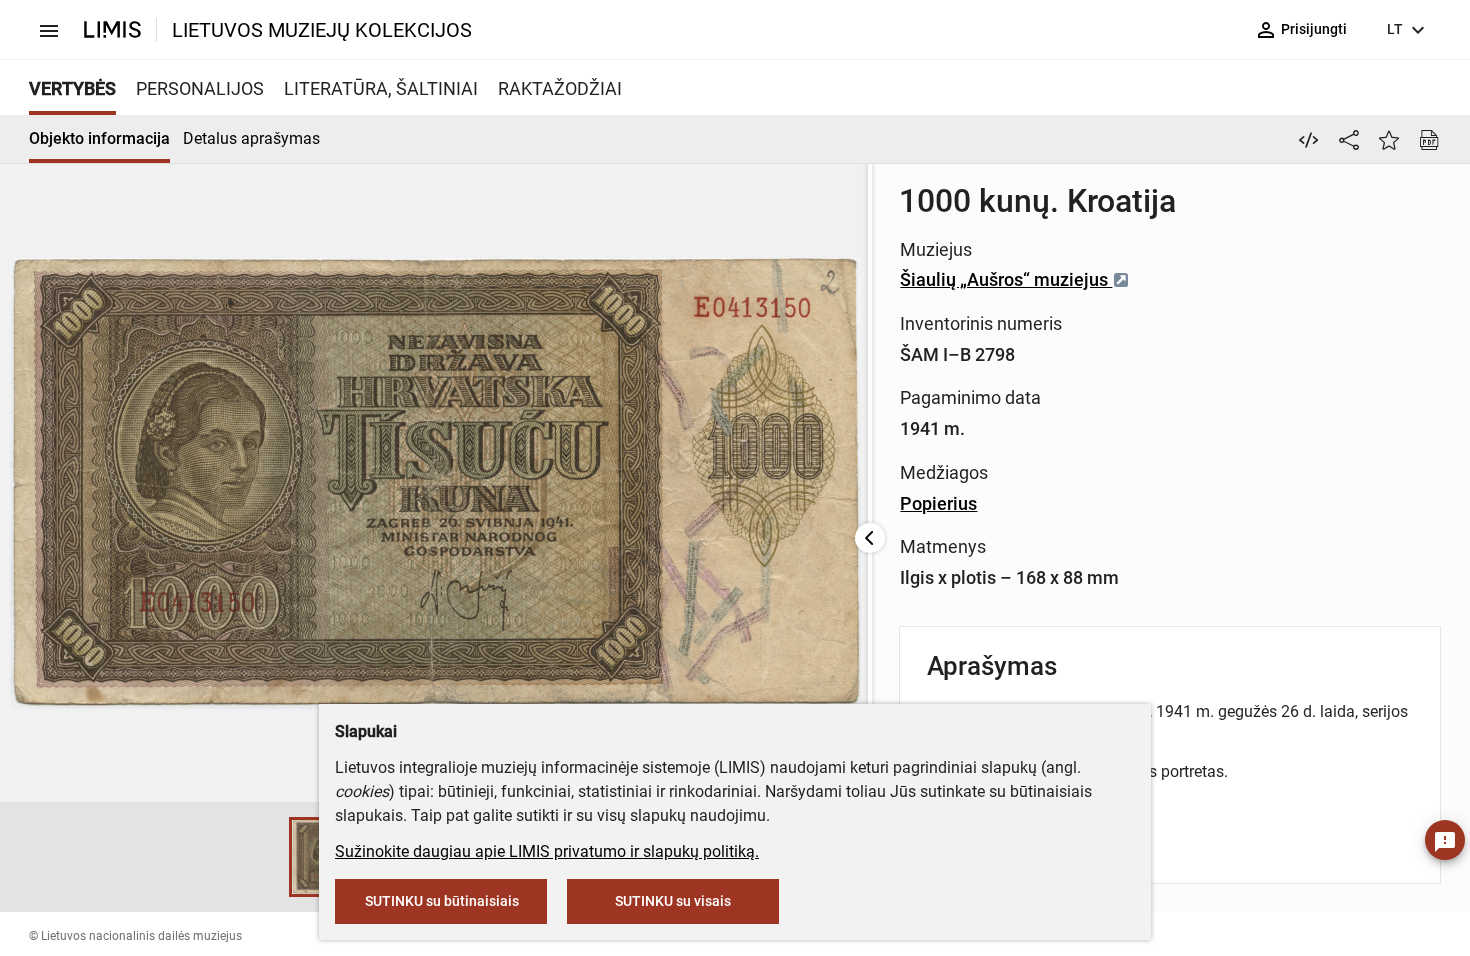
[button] (269, 857)
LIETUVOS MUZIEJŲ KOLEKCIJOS (322, 30)
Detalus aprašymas (251, 138)
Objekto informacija (99, 138)
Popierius (938, 503)
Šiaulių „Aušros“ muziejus (1006, 279)
